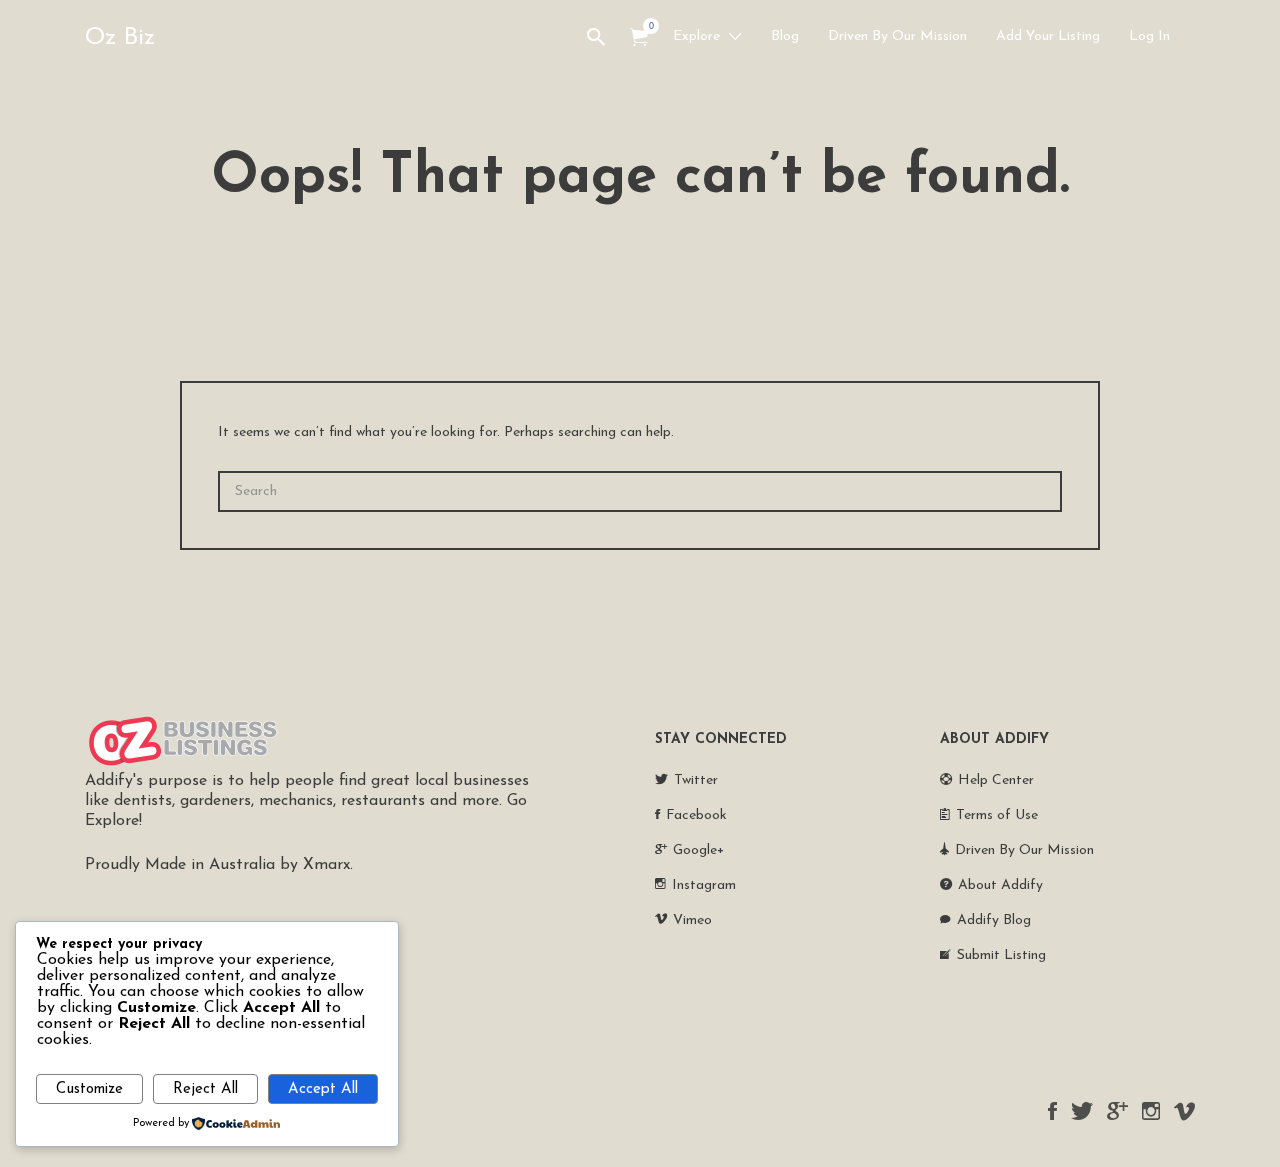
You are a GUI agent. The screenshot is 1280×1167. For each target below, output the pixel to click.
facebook (1052, 1111)
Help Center (996, 780)
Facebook (696, 815)
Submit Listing (1001, 955)
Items (639, 37)
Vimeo (692, 920)
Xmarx (326, 865)
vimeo (1184, 1111)
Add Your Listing (1048, 36)
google (1117, 1111)
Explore (696, 36)
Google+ (698, 850)
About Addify (1000, 885)
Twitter (696, 780)
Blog (785, 36)
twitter (1082, 1111)
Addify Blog (994, 920)
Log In (1149, 36)
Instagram (704, 885)
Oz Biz (120, 38)
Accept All (323, 1089)
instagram (1151, 1111)
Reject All (205, 1089)
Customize (89, 1089)
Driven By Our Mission (897, 36)
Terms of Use (997, 815)
